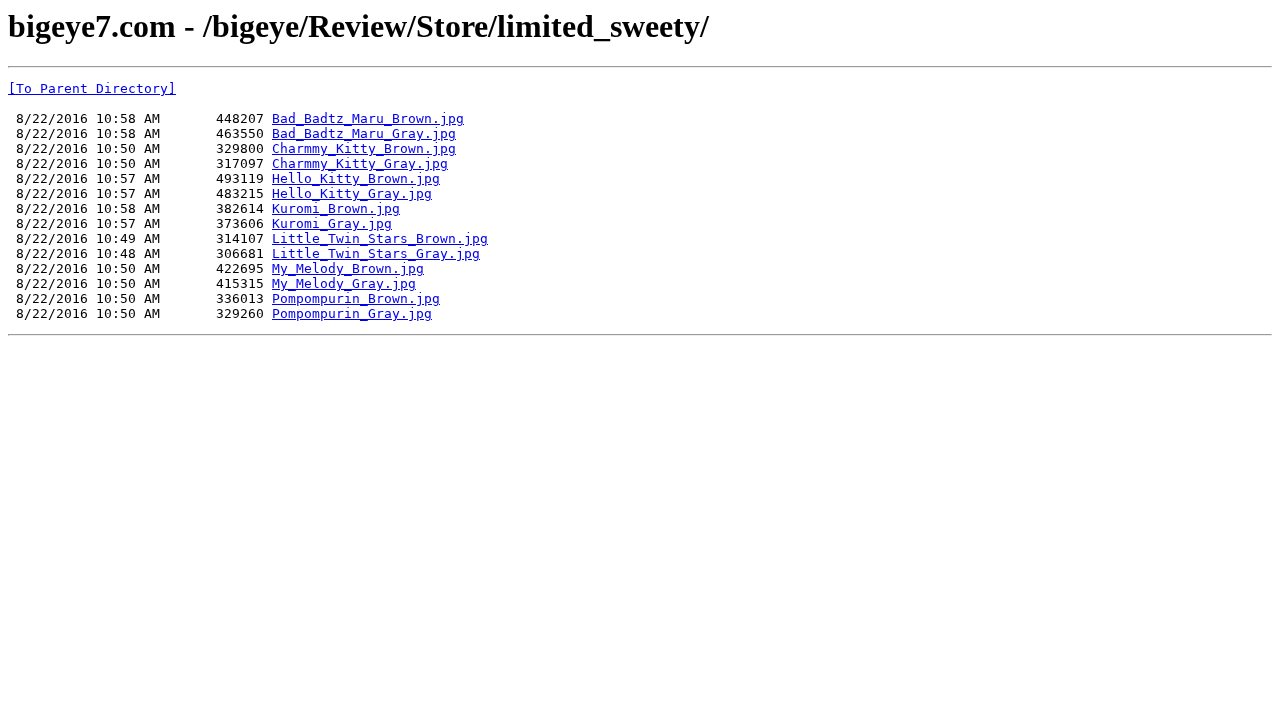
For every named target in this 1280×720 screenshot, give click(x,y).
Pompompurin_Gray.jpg (352, 313)
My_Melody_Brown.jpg (348, 268)
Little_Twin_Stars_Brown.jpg (380, 238)
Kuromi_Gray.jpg (332, 223)
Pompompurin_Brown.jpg (356, 298)
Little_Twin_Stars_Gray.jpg (376, 253)
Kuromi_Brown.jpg (336, 208)
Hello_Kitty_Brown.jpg (356, 178)
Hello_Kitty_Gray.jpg (352, 193)
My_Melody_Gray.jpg (344, 283)
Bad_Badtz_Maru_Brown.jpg (368, 118)
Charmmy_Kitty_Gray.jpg (360, 163)
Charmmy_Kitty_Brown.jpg (364, 148)
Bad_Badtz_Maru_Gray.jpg (364, 133)
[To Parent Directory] (92, 88)
